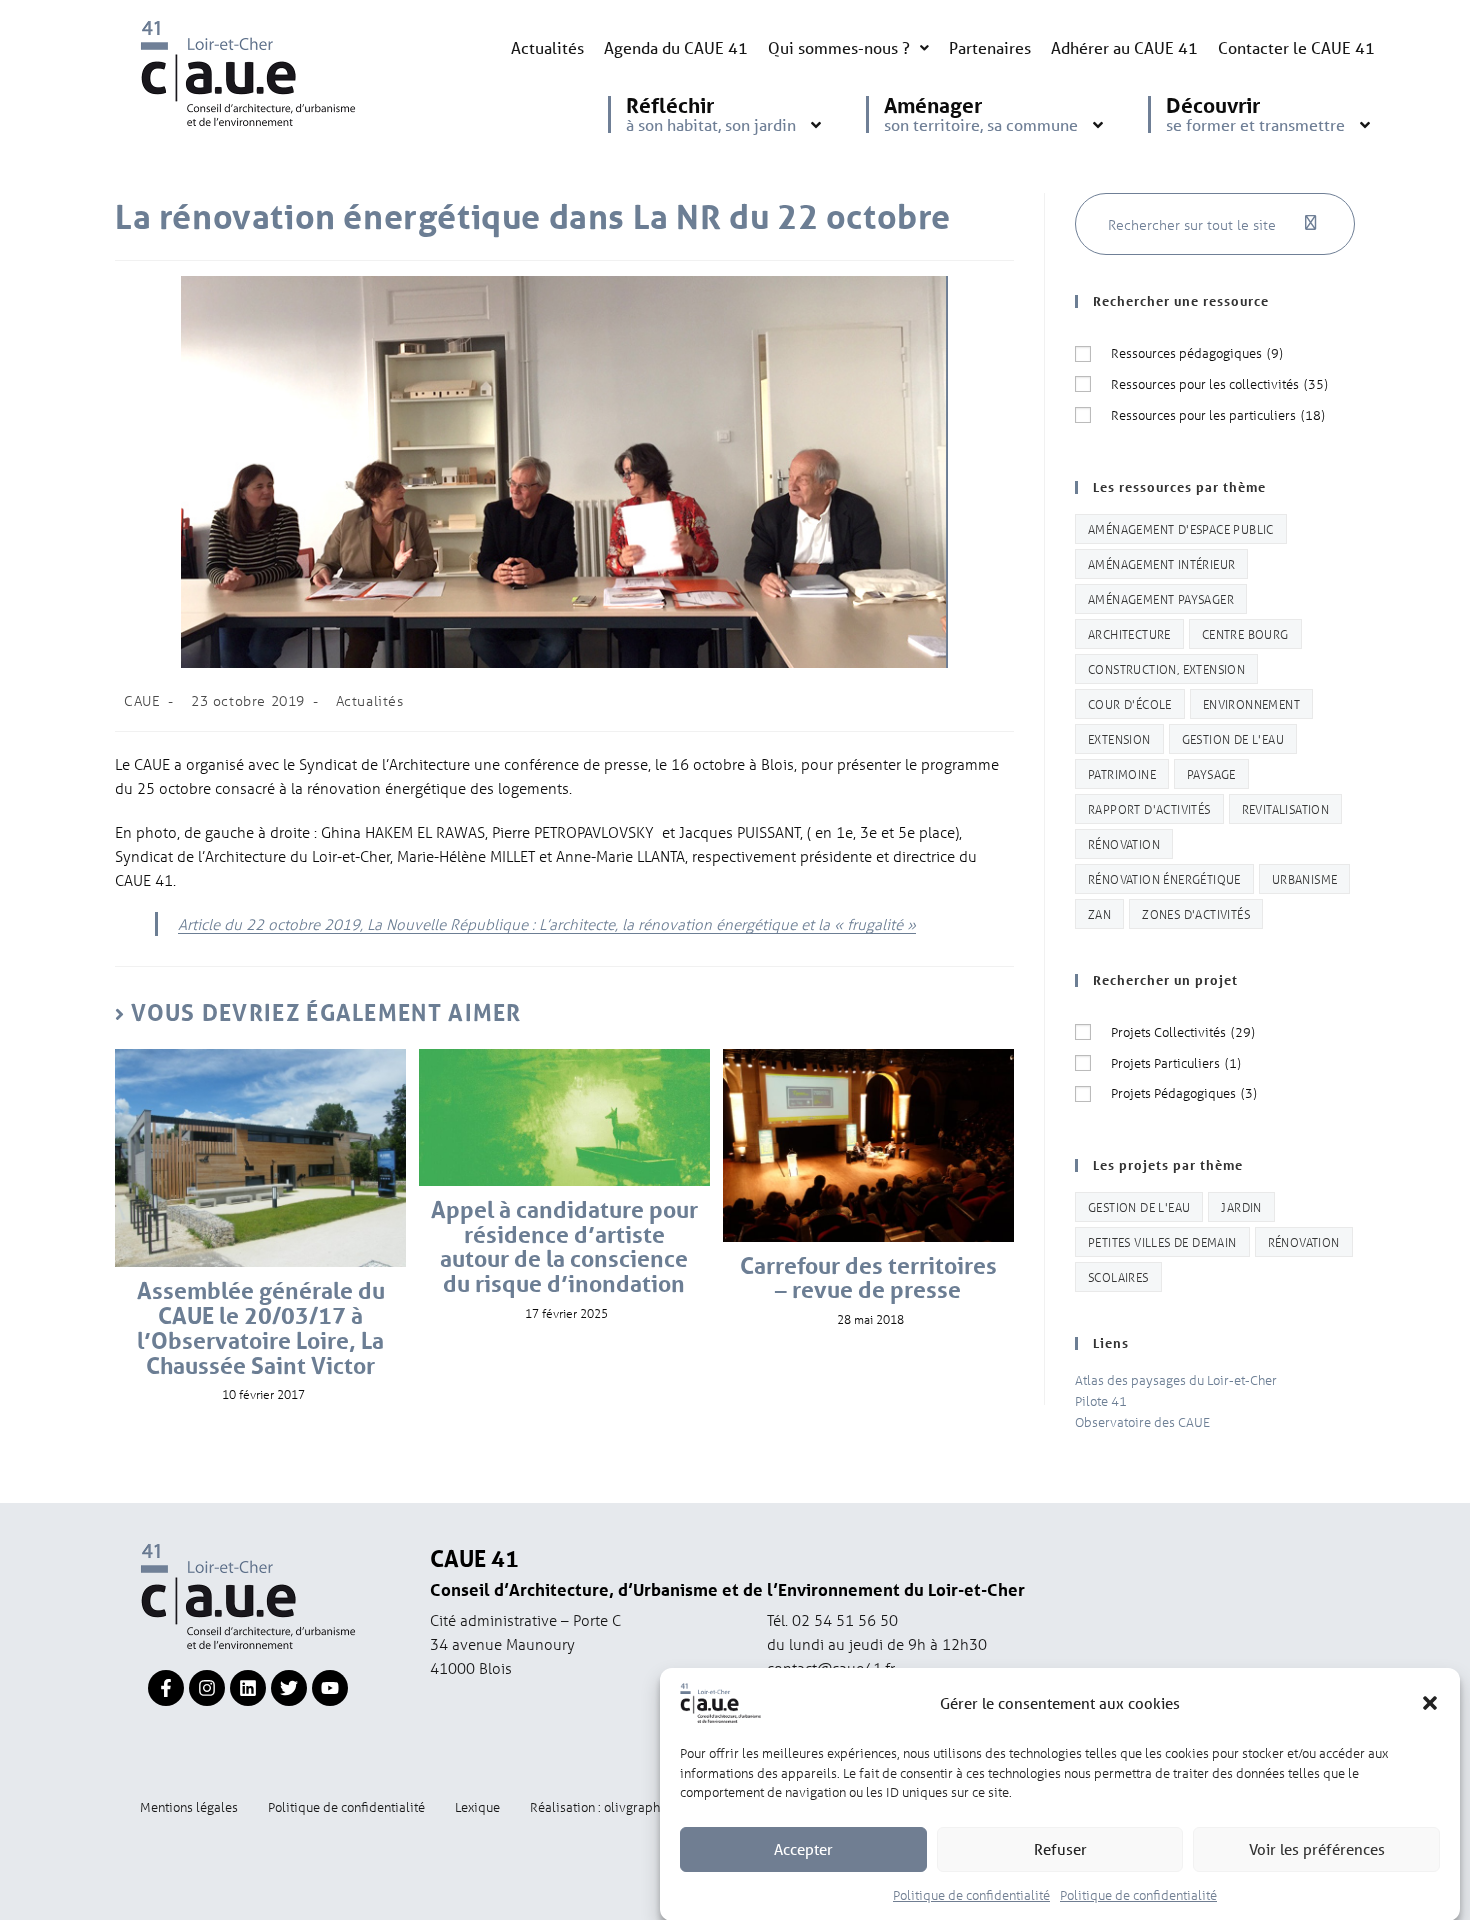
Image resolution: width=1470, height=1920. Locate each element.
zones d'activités (1196, 913)
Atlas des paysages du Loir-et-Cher (1176, 1379)
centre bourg (1245, 633)
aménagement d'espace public (1181, 528)
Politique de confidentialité (971, 1893)
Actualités (547, 47)
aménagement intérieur (1161, 563)
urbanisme (1305, 878)
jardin (1241, 1206)
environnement (1251, 703)
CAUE (142, 700)
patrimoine (1122, 773)
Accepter (803, 1849)
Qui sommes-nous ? (839, 47)
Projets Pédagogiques (1184, 1092)
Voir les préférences (1317, 1849)
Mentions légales (189, 1806)
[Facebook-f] (166, 1688)
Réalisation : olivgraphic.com (613, 1806)
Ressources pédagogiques (1197, 352)
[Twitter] (289, 1688)
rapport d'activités (1149, 808)
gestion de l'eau (1233, 738)
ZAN (1099, 913)
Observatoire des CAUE (1142, 1421)
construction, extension (1166, 668)
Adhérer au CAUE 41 (1124, 47)
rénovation (1124, 843)
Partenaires (990, 47)
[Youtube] (330, 1688)
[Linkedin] (248, 1688)
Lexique (477, 1806)
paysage (1211, 773)
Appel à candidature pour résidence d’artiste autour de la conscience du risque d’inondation (564, 1247)
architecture (1129, 633)
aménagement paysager (1161, 598)
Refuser (1060, 1849)
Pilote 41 (1101, 1400)
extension (1119, 738)
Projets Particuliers (1176, 1062)
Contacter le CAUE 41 (1296, 47)
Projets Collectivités (1183, 1031)
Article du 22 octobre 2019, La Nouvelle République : (547, 924)
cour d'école (1130, 703)
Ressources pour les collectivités (1219, 383)
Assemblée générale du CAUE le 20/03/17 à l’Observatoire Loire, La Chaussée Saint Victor (261, 1328)
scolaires (1118, 1276)
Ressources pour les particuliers (1218, 414)
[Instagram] (207, 1688)
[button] (1430, 1703)
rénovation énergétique (1164, 878)
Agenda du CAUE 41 (676, 47)
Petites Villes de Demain (1162, 1241)
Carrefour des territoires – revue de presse (868, 1279)
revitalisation (1286, 808)
